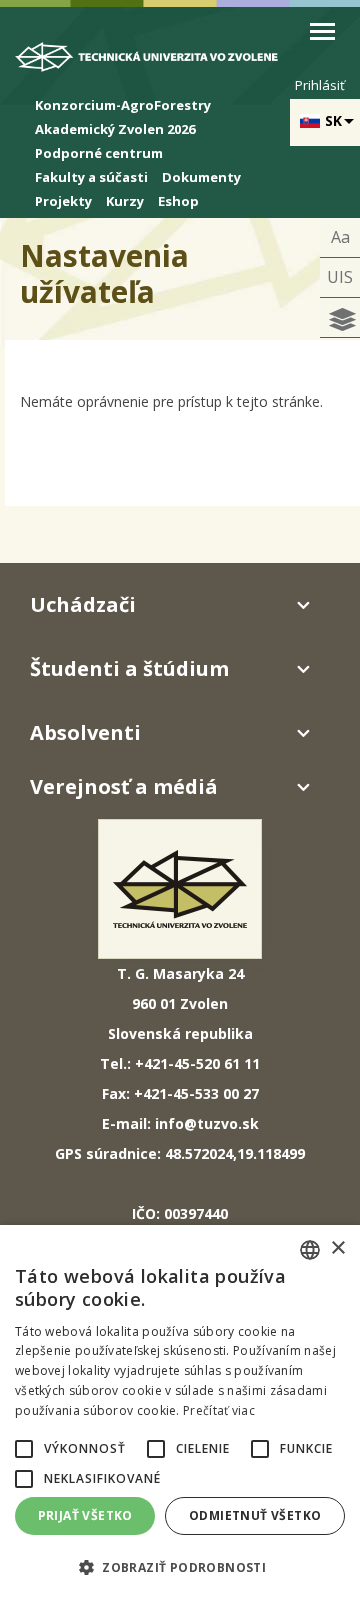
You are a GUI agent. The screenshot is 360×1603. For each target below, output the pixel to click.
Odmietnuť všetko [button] (255, 1515)
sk (333, 120)
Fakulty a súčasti (91, 177)
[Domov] (156, 60)
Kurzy (125, 201)
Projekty (63, 201)
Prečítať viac (219, 1410)
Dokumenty (201, 177)
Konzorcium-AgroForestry (123, 105)
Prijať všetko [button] (85, 1515)
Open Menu (322, 31)
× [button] (337, 1248)
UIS (340, 277)
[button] (24, 1449)
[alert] (180, 1414)
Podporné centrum (99, 153)
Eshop (178, 201)
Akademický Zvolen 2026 (115, 129)
